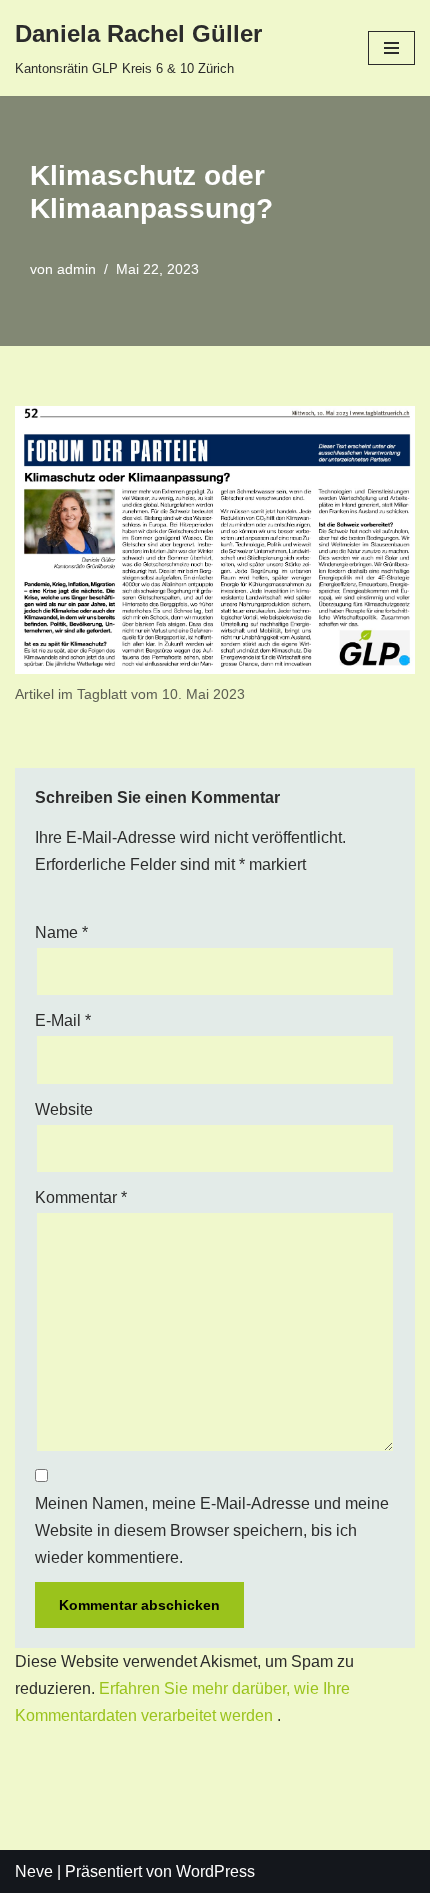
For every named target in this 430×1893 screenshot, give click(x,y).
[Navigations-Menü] (391, 48)
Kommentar (81, 1197)
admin (76, 269)
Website (64, 1109)
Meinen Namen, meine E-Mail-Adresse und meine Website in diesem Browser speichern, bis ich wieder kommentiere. (212, 1530)
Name (61, 932)
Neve (34, 1871)
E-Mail (63, 1020)
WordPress (215, 1871)
